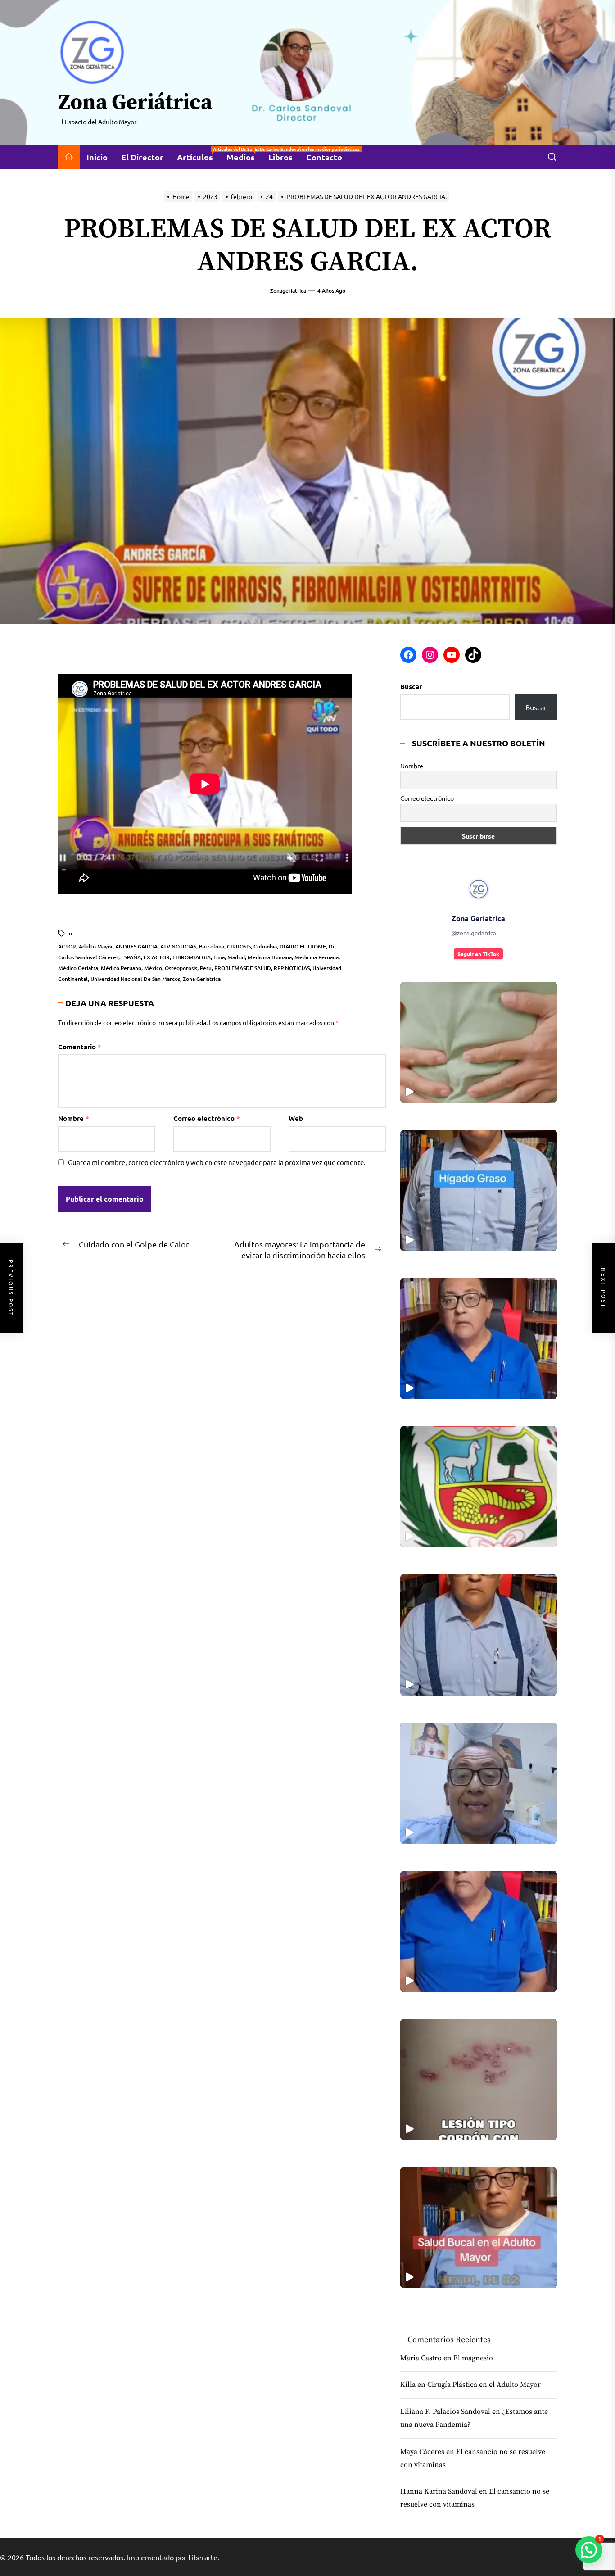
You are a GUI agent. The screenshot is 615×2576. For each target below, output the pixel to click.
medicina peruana (317, 957)
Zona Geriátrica (135, 103)
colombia (265, 946)
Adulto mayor (96, 946)
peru (206, 968)
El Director (142, 157)
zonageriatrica (288, 291)
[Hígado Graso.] (479, 1190)
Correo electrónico (207, 1118)
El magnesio (473, 2358)
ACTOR (67, 946)
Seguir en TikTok (478, 954)
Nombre (74, 1118)
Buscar (411, 686)
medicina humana (270, 957)
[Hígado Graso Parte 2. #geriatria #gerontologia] (479, 1042)
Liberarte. (204, 2557)
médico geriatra (78, 968)
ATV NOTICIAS (178, 946)
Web (296, 1118)
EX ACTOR (157, 957)
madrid (236, 957)
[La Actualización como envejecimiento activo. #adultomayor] (479, 1339)
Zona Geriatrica (202, 979)
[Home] (69, 157)
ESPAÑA (131, 957)
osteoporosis (181, 968)
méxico (153, 968)
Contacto (324, 157)
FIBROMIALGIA (192, 957)
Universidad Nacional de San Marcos (135, 979)
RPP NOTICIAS (292, 968)
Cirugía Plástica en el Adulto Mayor (484, 2385)
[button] (589, 2550)
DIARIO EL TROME (303, 946)
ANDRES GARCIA (136, 946)
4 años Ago (331, 291)
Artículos (198, 154)
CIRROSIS (239, 946)
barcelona (212, 946)
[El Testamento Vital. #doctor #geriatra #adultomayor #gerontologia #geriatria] (479, 1635)
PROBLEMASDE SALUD (243, 968)
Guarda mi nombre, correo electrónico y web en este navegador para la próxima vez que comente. (217, 1162)
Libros (280, 157)
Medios (244, 154)
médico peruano (121, 968)
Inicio (97, 157)
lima (219, 957)
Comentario (80, 1047)
